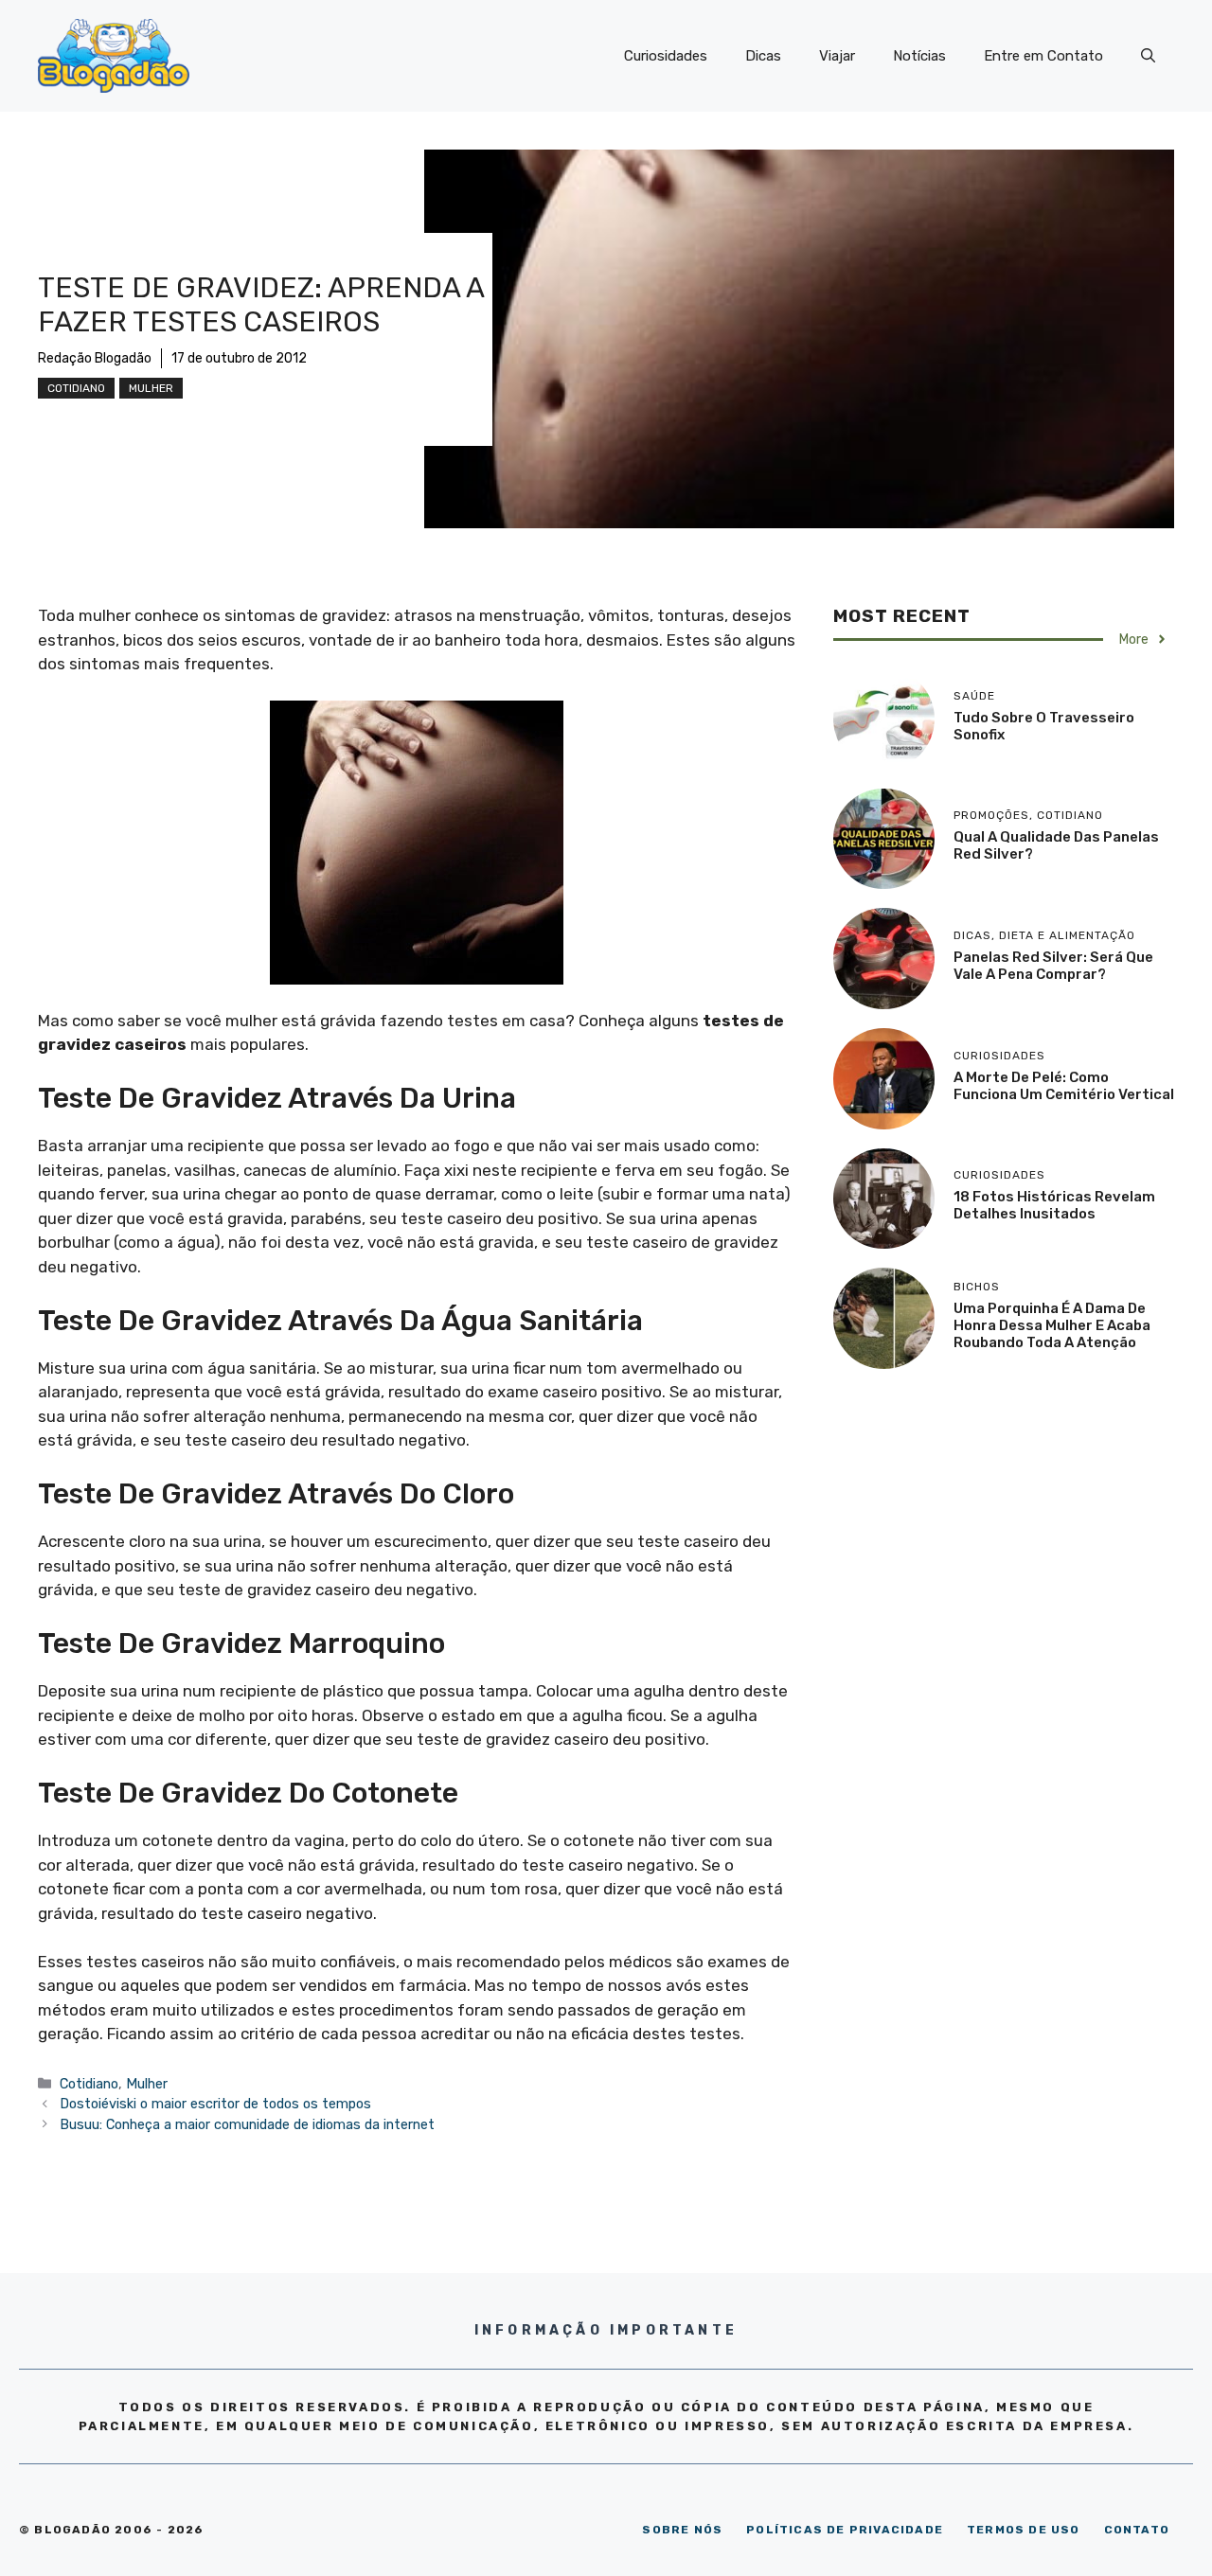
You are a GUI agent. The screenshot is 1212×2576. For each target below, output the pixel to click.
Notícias (919, 56)
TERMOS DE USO (1024, 2530)
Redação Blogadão (95, 358)
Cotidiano (76, 388)
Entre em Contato (1043, 56)
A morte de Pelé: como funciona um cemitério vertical (1064, 1086)
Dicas (763, 56)
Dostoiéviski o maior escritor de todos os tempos (215, 2104)
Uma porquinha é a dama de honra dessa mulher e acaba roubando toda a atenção (1052, 1325)
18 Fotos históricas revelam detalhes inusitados (1054, 1205)
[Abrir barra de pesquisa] (1148, 56)
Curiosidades (666, 56)
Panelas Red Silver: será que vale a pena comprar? (1053, 966)
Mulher (151, 388)
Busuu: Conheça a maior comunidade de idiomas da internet (247, 2124)
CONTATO (1137, 2530)
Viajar (837, 56)
